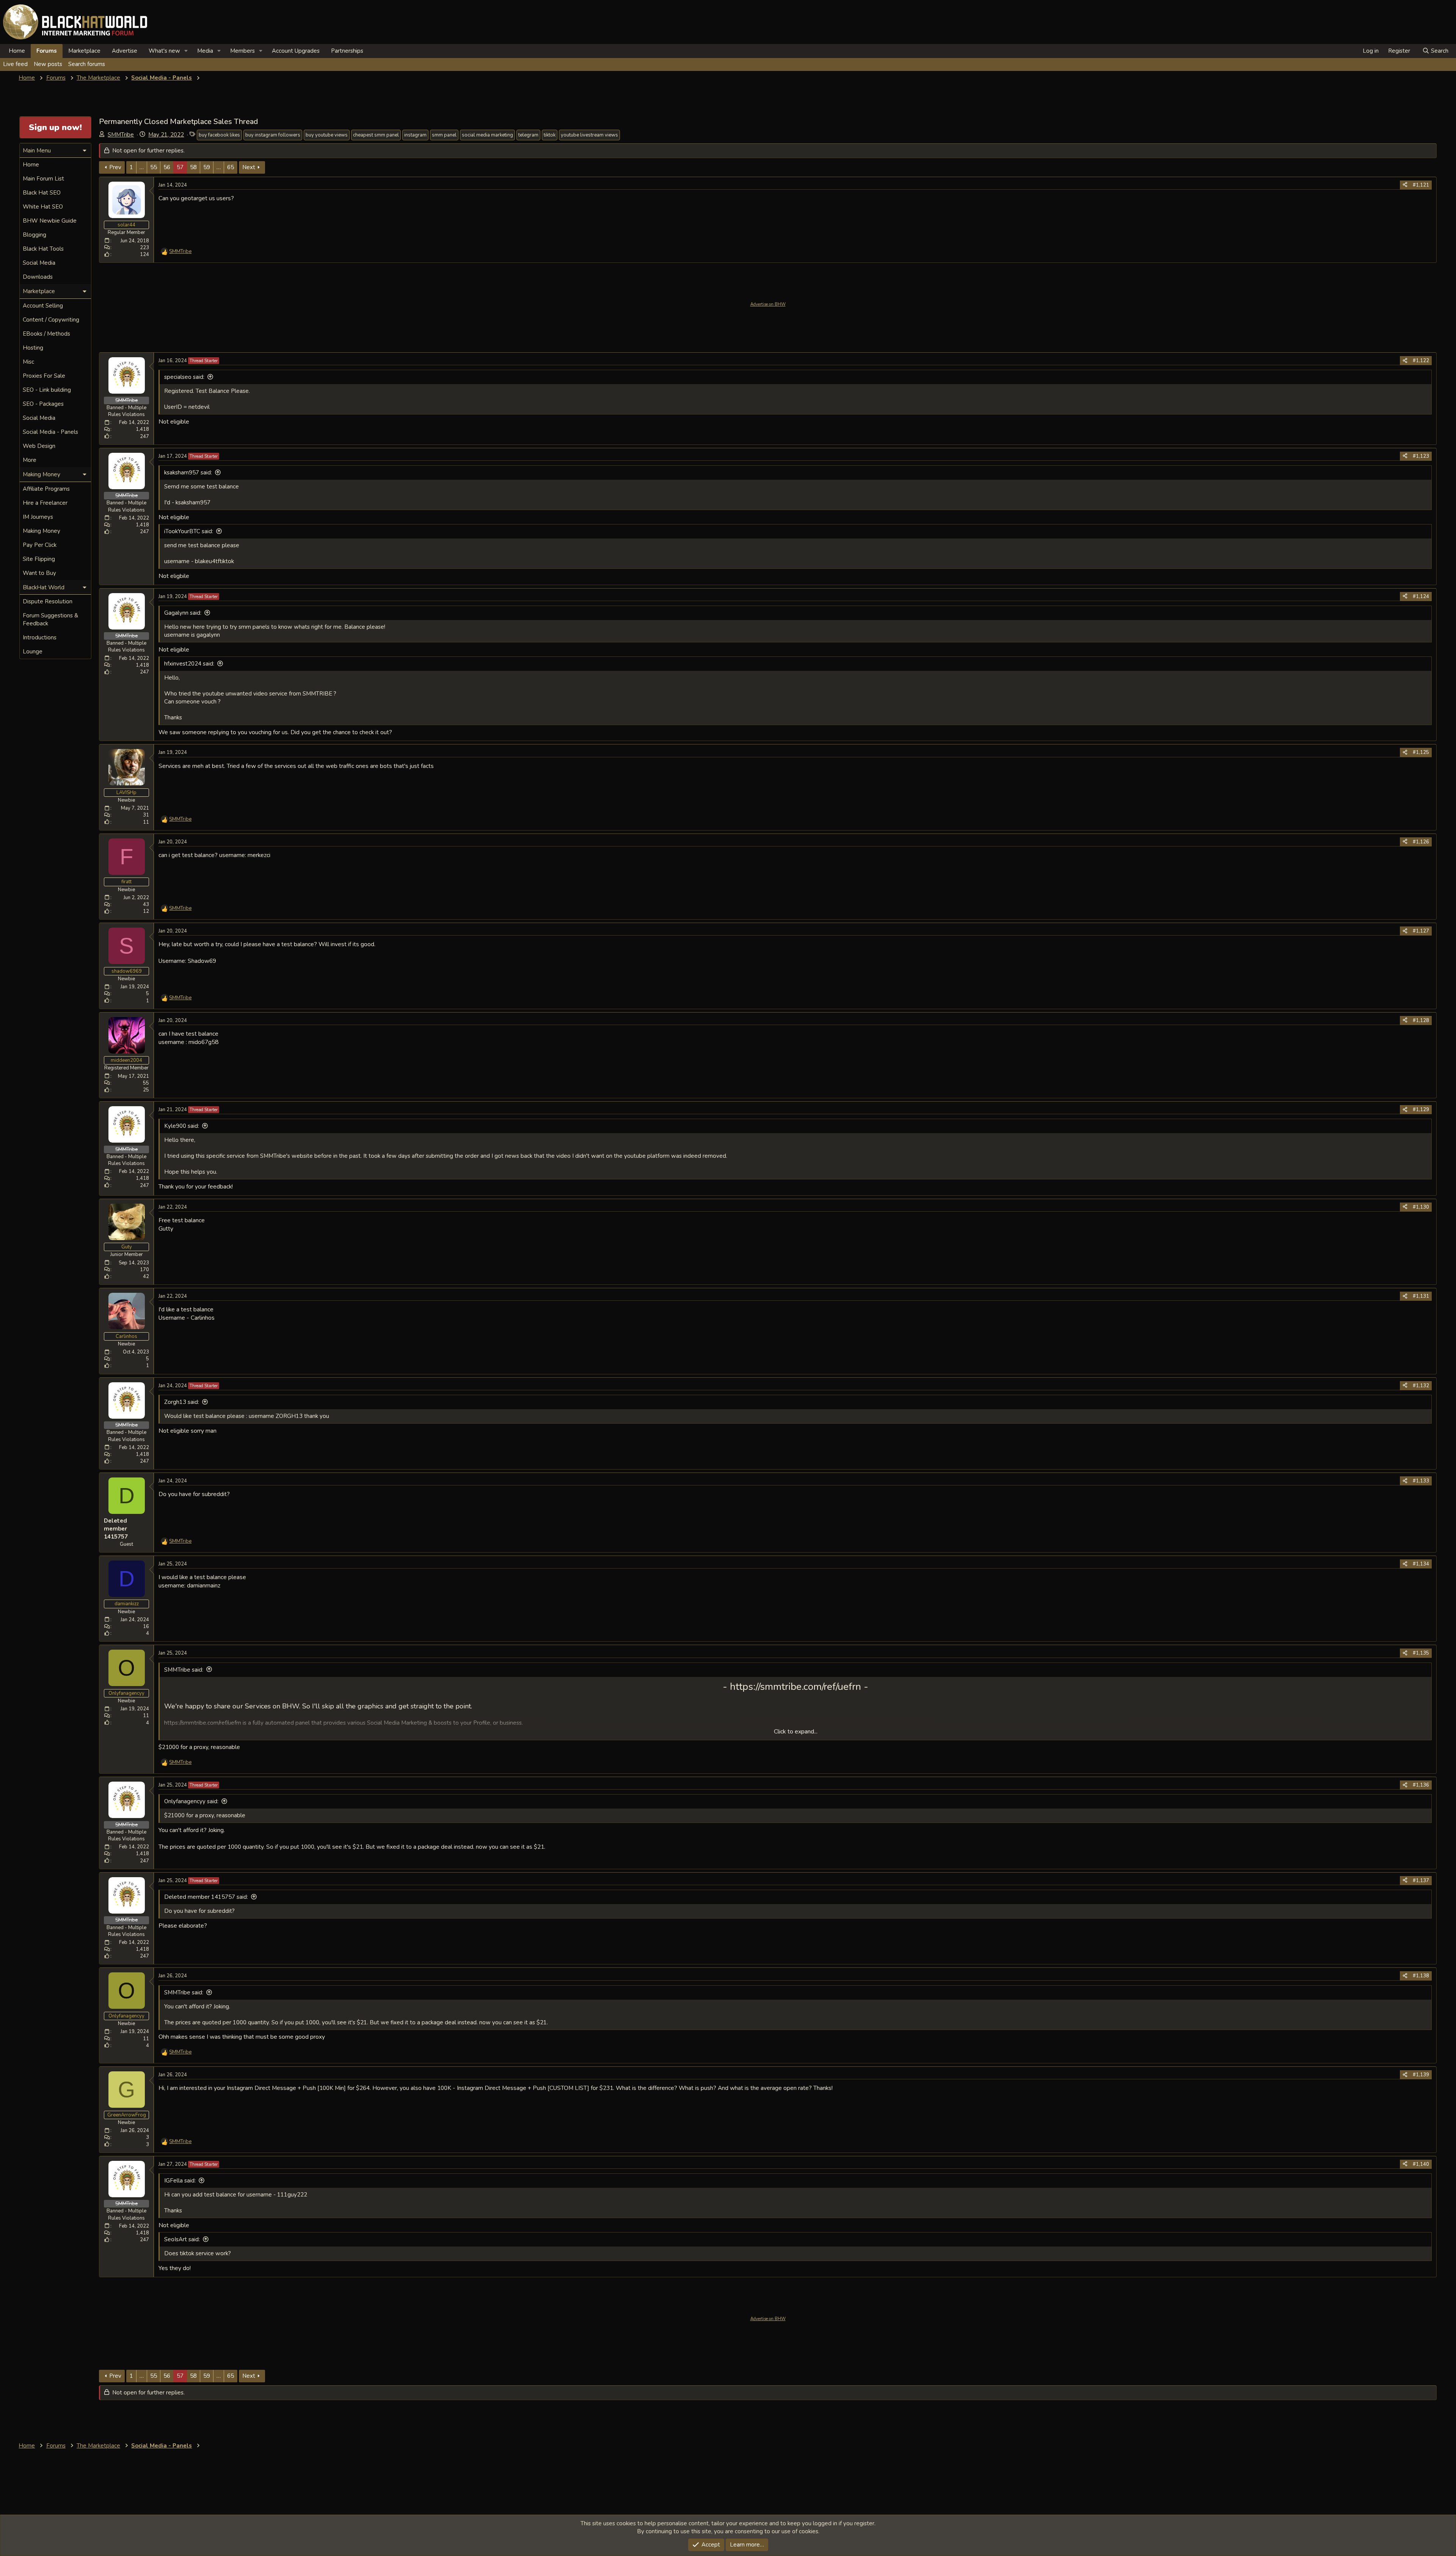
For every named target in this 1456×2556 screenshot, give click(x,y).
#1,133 (1421, 1481)
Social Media (39, 263)
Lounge (33, 652)
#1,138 (1421, 1976)
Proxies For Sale (44, 376)
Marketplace (84, 51)
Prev (115, 167)
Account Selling (43, 306)
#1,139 (1421, 2075)
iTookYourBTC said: (189, 531)
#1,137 (1421, 1881)
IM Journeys (38, 517)
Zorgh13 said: (182, 1402)
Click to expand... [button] (796, 1732)
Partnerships (347, 51)
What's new (164, 51)
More (30, 460)
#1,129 (1421, 1110)
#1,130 (1421, 1207)
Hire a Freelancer (45, 503)
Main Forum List (43, 179)
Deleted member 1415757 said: (206, 1897)
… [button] (142, 167)
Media (205, 51)
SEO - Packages (43, 404)
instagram (415, 135)
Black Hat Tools (43, 249)
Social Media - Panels (50, 432)
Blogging (35, 235)
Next (249, 167)
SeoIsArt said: (182, 2239)
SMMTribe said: (184, 1670)
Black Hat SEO (42, 193)
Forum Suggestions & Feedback (50, 619)
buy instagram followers (273, 135)
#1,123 (1421, 456)
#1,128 (1421, 1021)
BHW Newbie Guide (50, 221)
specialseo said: (184, 377)
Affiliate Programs (46, 489)
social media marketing (487, 135)
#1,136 (1421, 1785)
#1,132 (1421, 1386)
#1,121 (1421, 185)
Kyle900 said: (182, 1126)
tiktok (550, 135)
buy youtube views (327, 135)
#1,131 (1421, 1296)
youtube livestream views (589, 135)
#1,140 (1421, 2164)
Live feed (15, 64)
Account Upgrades (296, 51)
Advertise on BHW (768, 304)
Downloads (38, 277)
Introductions (40, 637)
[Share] (1405, 185)
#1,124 (1421, 597)
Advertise (125, 51)
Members (242, 51)
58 (193, 167)
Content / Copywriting (51, 320)
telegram (528, 135)
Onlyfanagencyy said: (191, 1801)
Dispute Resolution (48, 601)
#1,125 (1421, 752)
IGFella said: (180, 2181)
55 (154, 167)
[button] (186, 51)
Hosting (33, 348)
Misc (28, 362)
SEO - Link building (47, 390)
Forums (47, 51)
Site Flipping (39, 559)
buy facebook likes (219, 135)
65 (231, 167)
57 (180, 167)
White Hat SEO (43, 207)
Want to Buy (39, 573)
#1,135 (1421, 1653)
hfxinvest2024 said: (189, 664)
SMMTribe (121, 135)
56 (167, 167)
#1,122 (1421, 361)
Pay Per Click (40, 545)
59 (207, 167)
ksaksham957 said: (188, 473)
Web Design (39, 446)
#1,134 (1421, 1564)
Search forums (87, 64)
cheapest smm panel (376, 135)
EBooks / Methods (46, 334)
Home (17, 51)
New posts (48, 64)
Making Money (42, 531)
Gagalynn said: (183, 613)
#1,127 (1421, 931)
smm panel (444, 135)
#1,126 (1421, 842)
